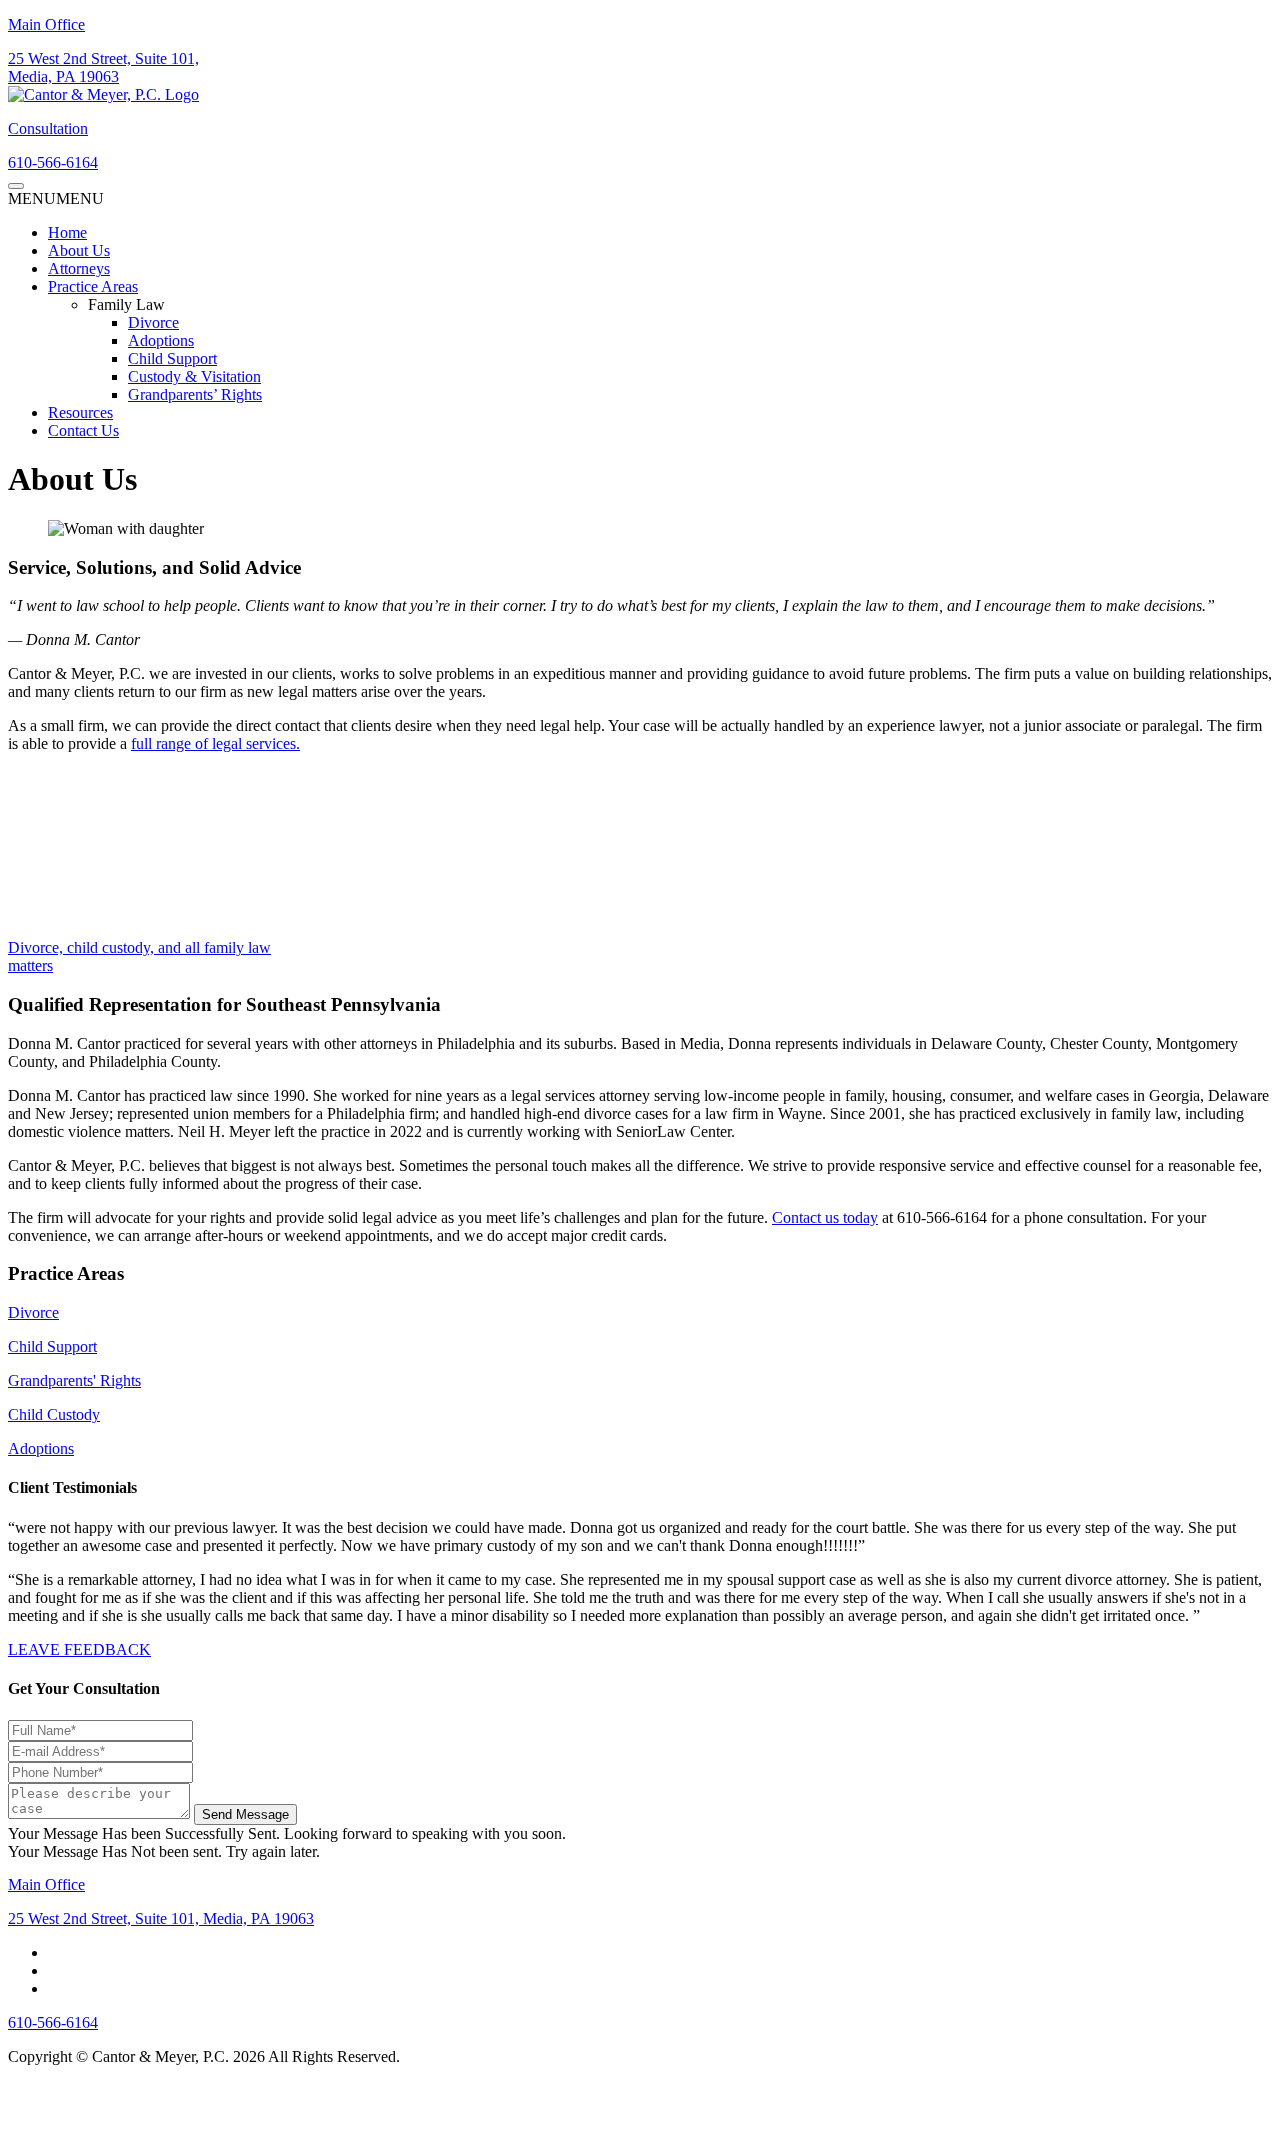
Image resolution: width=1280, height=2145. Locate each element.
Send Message (245, 1813)
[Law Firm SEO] (78, 2111)
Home (67, 232)
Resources (80, 412)
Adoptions (161, 340)
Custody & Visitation (194, 376)
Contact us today (825, 1217)
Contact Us (83, 430)
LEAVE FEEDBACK (79, 1649)
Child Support (172, 358)
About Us (79, 250)
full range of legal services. (215, 743)
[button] (56, 198)
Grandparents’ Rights (195, 394)
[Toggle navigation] (16, 186)
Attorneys (79, 268)
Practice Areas (93, 286)
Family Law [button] (126, 304)
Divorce (153, 322)
